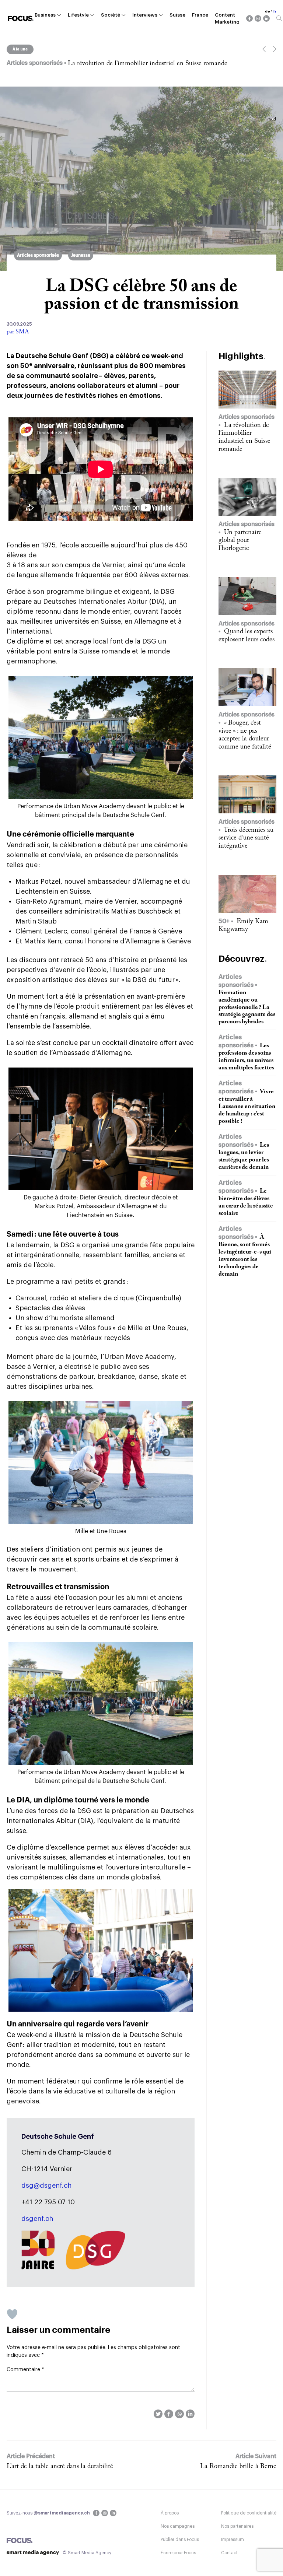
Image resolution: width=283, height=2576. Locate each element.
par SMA (18, 332)
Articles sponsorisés (38, 255)
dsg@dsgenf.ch (46, 2186)
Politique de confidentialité (249, 2513)
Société (111, 15)
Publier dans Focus (180, 2540)
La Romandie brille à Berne (238, 2467)
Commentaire (25, 2370)
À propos (170, 2513)
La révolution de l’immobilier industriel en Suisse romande (148, 64)
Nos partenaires (237, 2526)
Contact (229, 2553)
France (200, 15)
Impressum (233, 2540)
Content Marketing (227, 19)
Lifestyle (78, 15)
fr (275, 11)
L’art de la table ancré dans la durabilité (60, 2467)
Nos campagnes (178, 2526)
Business (45, 15)
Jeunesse (81, 255)
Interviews (145, 15)
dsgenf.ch (37, 2219)
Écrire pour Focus (178, 2553)
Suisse (177, 15)
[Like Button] (12, 2314)
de (268, 11)
